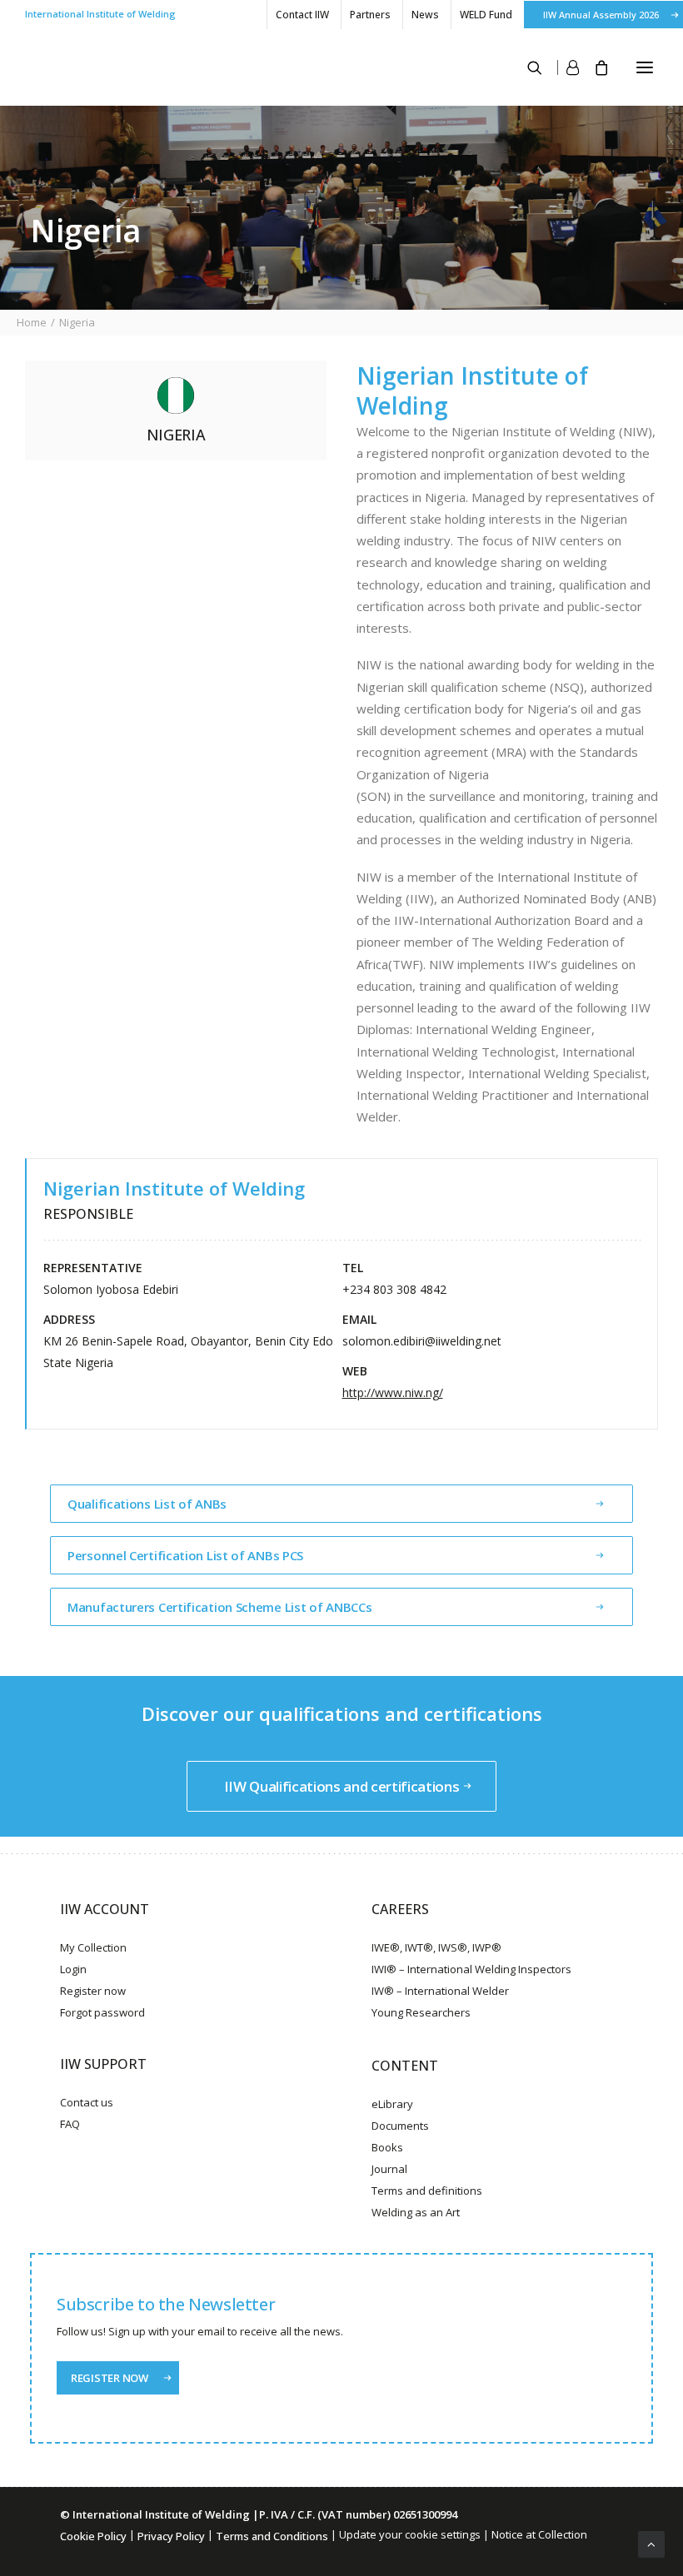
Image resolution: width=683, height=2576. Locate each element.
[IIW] (58, 67)
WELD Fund (486, 15)
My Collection (93, 1947)
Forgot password (102, 2012)
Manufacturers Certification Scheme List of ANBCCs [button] (219, 1607)
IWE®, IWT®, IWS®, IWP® (436, 1947)
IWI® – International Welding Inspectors (471, 1969)
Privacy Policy (171, 2536)
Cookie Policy (93, 2536)
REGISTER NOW (110, 2378)
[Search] (527, 67)
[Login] (561, 67)
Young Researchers (421, 2012)
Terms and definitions (427, 2191)
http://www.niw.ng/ (393, 1392)
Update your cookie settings (410, 2534)
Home (32, 322)
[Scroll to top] (651, 2543)
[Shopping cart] (594, 67)
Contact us (87, 2102)
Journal (389, 2169)
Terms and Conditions (272, 2536)
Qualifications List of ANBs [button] (147, 1504)
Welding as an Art (416, 2212)
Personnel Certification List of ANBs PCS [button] (185, 1555)
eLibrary (392, 2104)
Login (73, 1969)
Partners (370, 15)
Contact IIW (302, 15)
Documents (400, 2126)
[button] (645, 67)
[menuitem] (302, 15)
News (425, 15)
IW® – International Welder (440, 1991)
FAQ (70, 2124)
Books (387, 2147)
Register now (93, 1991)
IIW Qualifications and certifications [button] (341, 1786)
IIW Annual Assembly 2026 (601, 15)
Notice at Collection (539, 2534)
